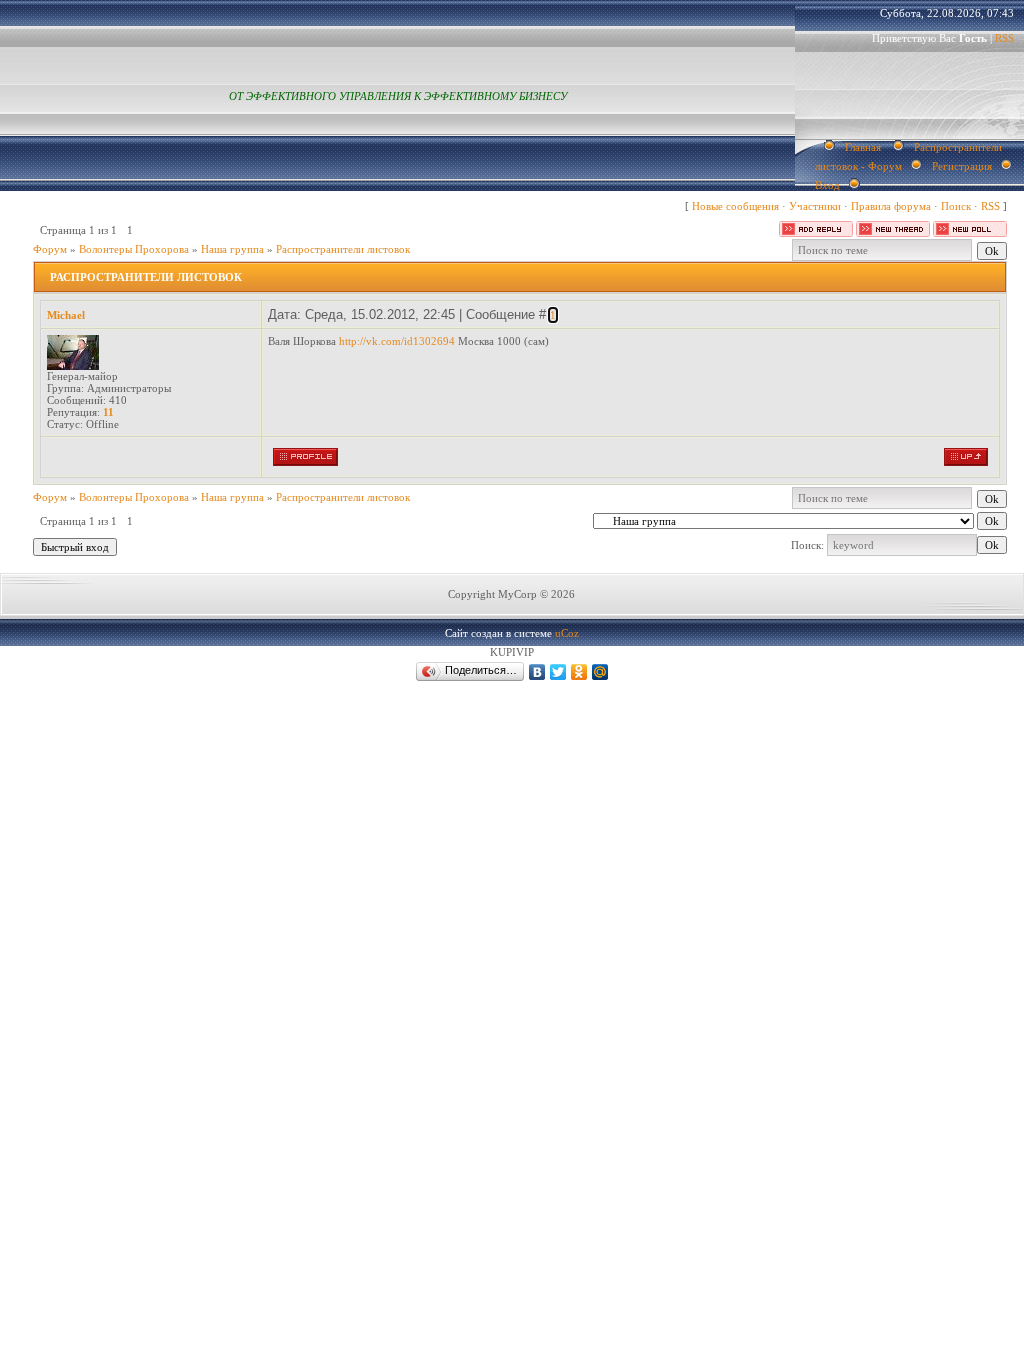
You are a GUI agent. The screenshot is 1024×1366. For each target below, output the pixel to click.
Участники (815, 206)
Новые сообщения (735, 206)
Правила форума (891, 206)
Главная (863, 147)
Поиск (956, 206)
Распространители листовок (343, 249)
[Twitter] (558, 672)
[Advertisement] (299, 878)
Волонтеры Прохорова (134, 249)
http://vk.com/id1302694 (397, 341)
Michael (66, 315)
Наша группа (232, 249)
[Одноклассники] (579, 672)
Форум (50, 249)
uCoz (567, 633)
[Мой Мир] (600, 672)
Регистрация (962, 166)
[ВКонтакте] (537, 672)
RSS (1004, 38)
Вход (827, 185)
